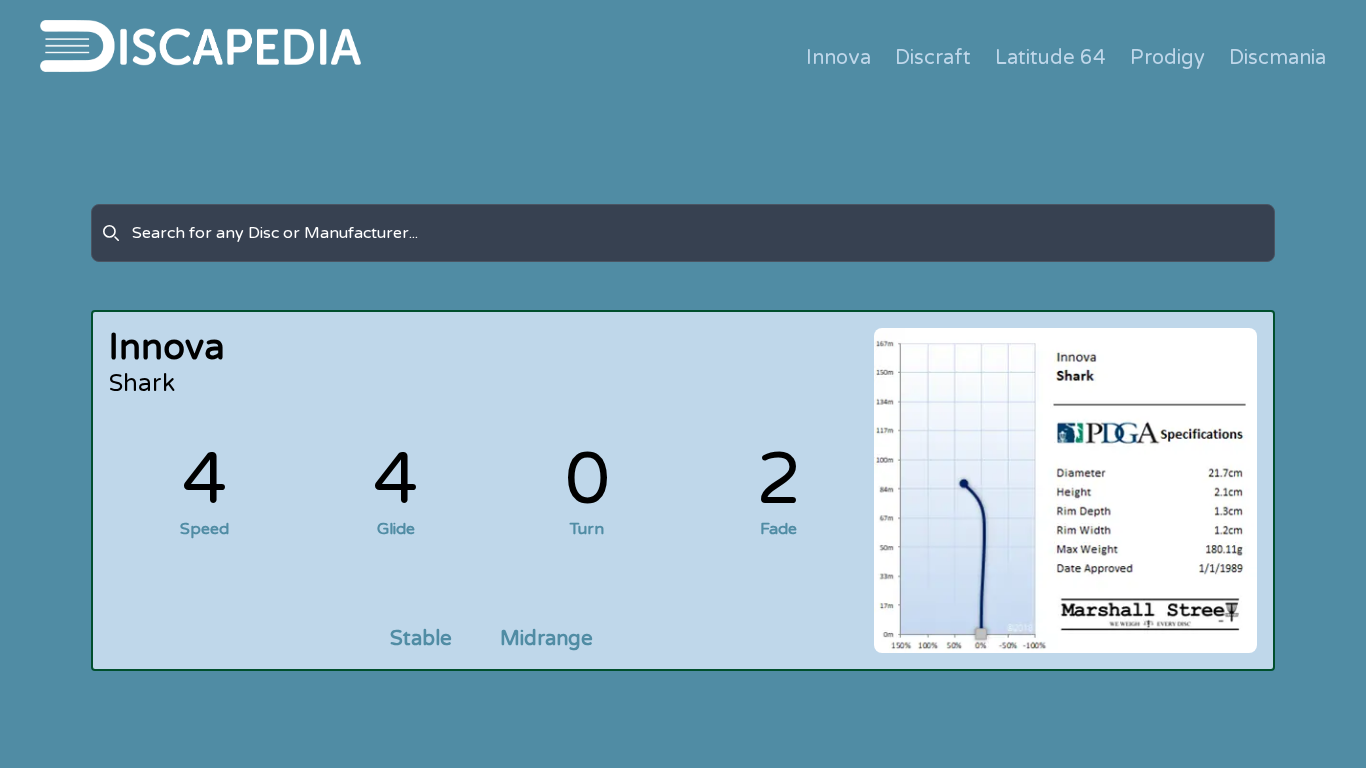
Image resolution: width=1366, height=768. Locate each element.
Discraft (933, 58)
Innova (838, 58)
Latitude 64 (1050, 58)
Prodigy (1167, 58)
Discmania (1277, 58)
